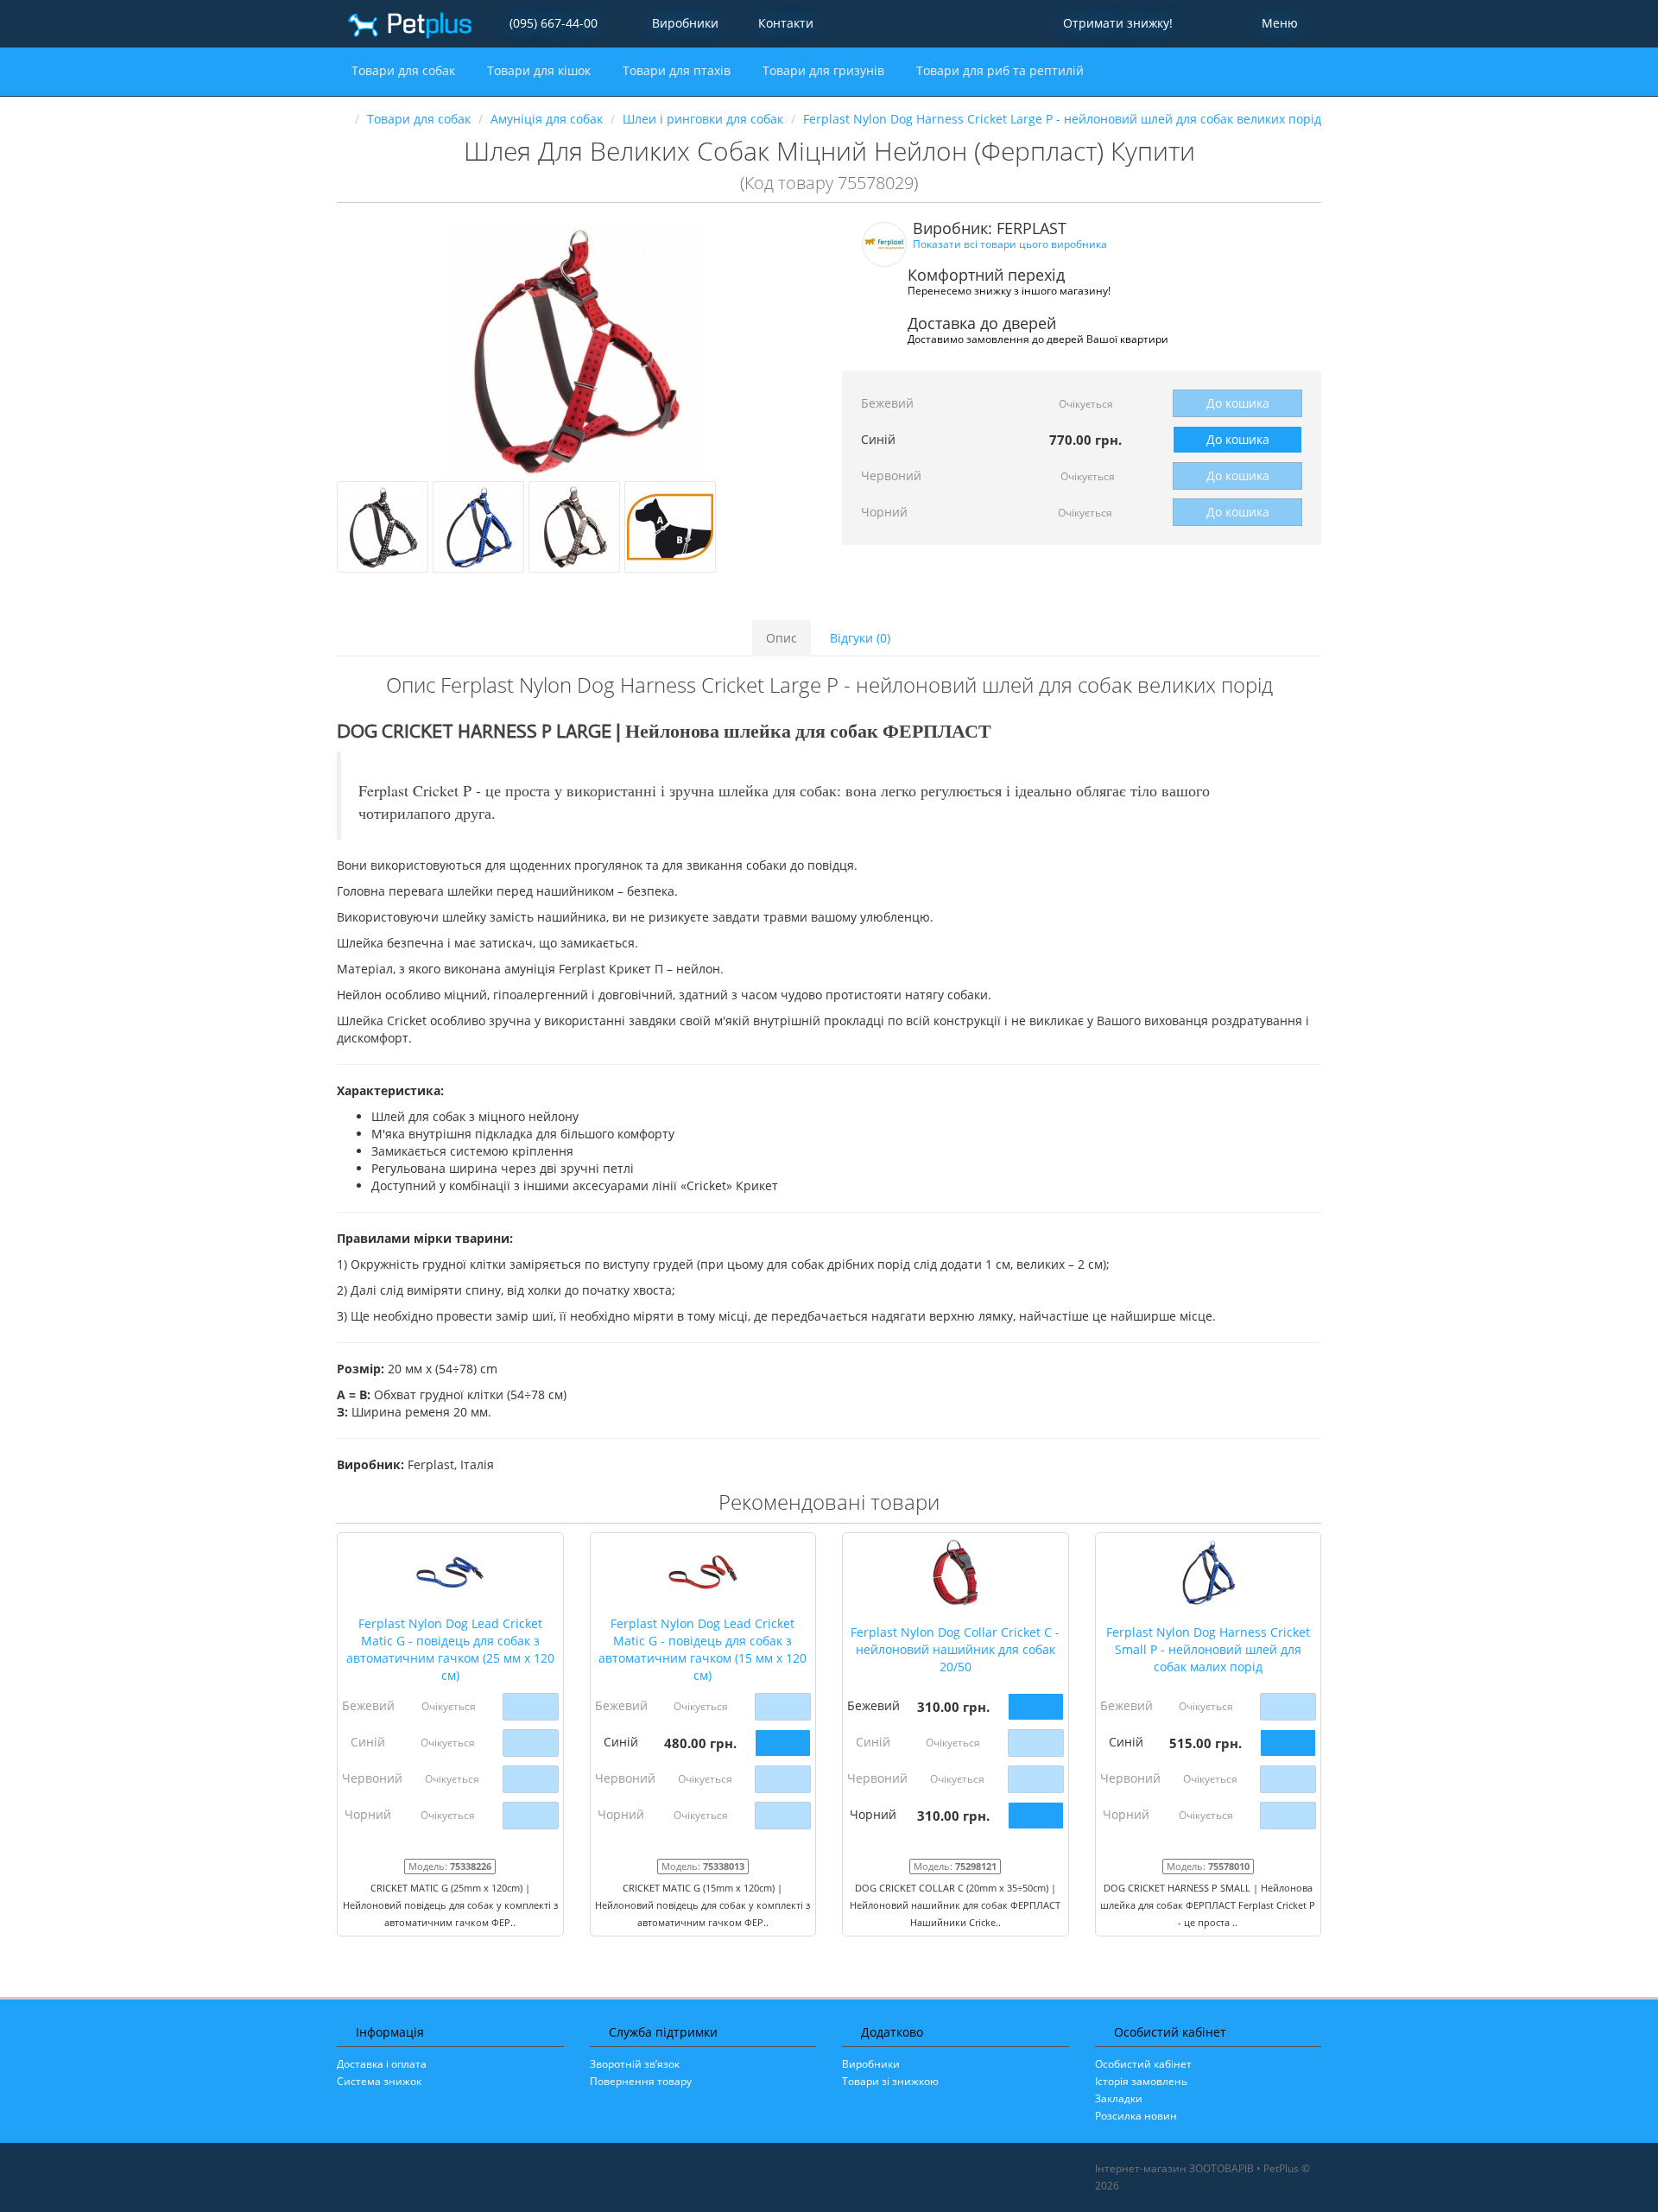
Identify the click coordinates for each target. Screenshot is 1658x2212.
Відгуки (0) (860, 638)
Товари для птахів (678, 70)
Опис (782, 638)
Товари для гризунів (825, 70)
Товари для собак (405, 70)
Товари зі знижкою (890, 2081)
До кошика (1238, 403)
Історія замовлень (1141, 2081)
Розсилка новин (1136, 2116)
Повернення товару (641, 2081)
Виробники (685, 23)
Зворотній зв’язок (635, 2064)
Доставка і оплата (382, 2064)
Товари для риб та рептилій (1002, 70)
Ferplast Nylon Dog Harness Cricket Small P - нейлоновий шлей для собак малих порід (1208, 1649)
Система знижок (379, 2081)
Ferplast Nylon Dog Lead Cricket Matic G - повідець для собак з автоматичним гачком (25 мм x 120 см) (450, 1649)
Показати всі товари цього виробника (1010, 244)
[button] (1115, 24)
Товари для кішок (541, 70)
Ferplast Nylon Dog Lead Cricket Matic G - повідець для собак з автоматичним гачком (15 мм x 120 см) (702, 1649)
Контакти (784, 23)
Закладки (1119, 2098)
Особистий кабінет (1143, 2064)
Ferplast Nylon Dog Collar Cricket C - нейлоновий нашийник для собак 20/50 (955, 1649)
